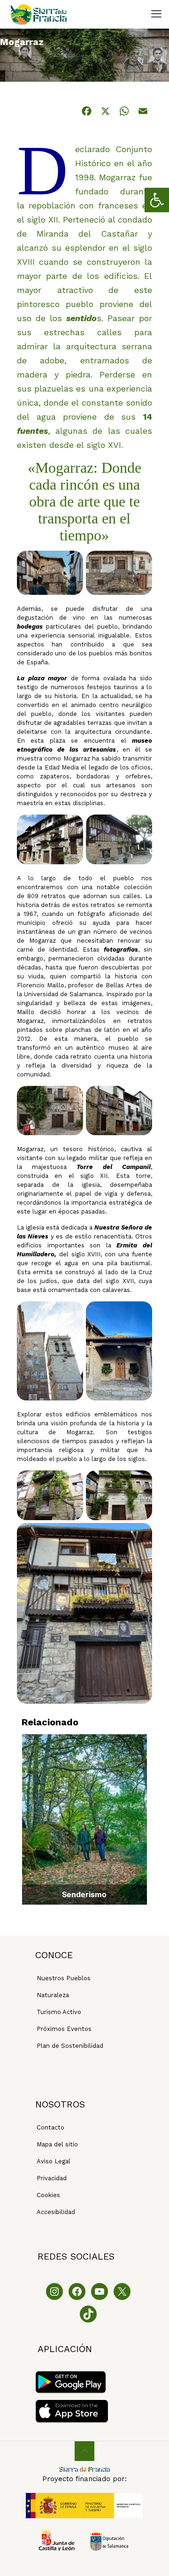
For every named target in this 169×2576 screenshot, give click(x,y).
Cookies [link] (48, 2195)
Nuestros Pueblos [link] (64, 1978)
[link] (157, 200)
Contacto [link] (50, 2127)
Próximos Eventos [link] (64, 2029)
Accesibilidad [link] (56, 2212)
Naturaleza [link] (53, 1995)
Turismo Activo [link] (59, 2012)
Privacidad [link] (52, 2178)
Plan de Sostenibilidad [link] (70, 2046)
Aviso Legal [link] (54, 2161)
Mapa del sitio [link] (57, 2144)
